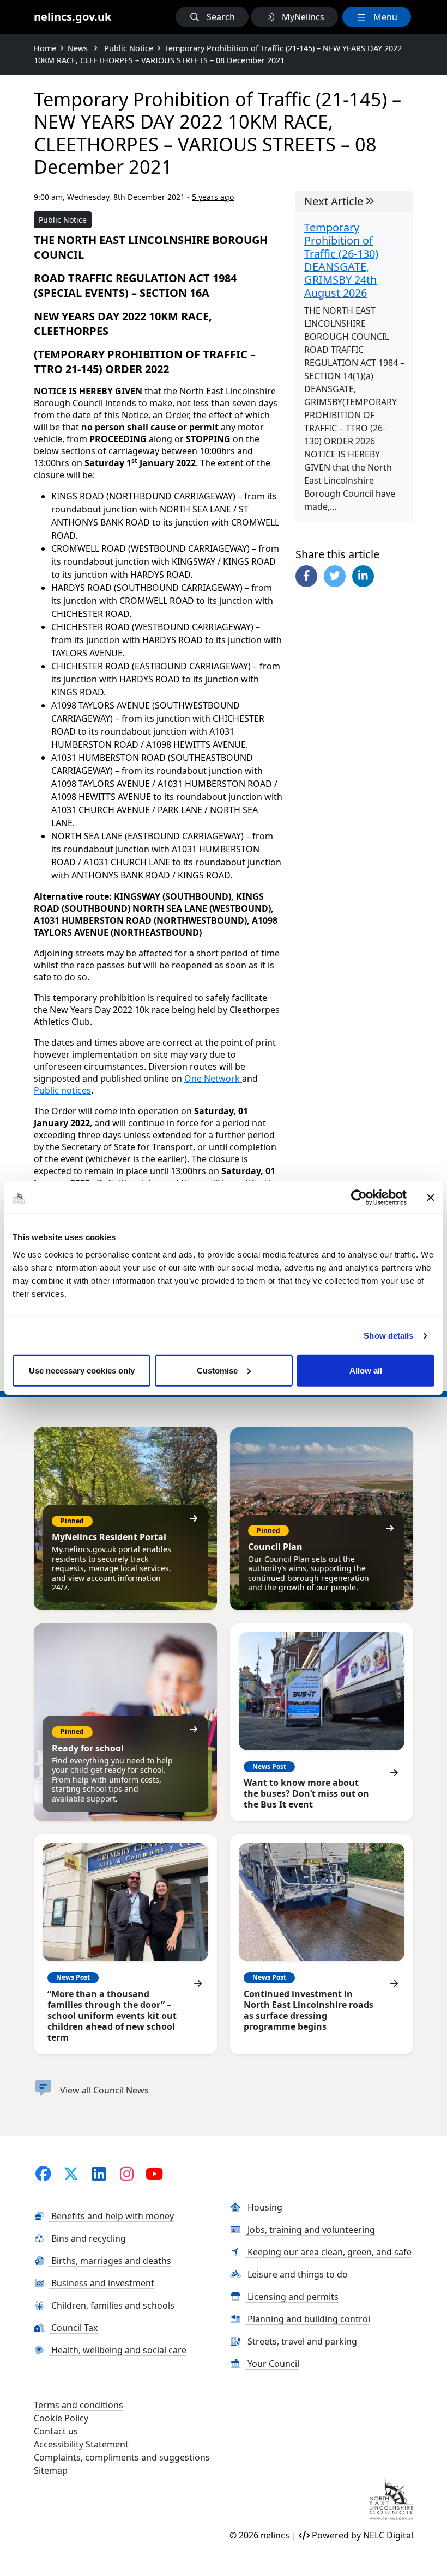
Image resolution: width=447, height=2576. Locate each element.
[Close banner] (431, 1198)
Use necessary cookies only (82, 1370)
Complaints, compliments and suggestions (122, 2457)
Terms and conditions (78, 2405)
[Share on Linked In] (363, 576)
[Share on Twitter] (335, 576)
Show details (388, 1336)
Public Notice (63, 220)
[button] (212, 17)
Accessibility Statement (81, 2444)
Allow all (366, 1370)
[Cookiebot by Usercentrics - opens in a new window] (359, 1198)
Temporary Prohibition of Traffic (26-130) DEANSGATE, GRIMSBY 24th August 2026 (341, 260)
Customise (217, 1370)
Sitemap (51, 2470)
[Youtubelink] (154, 2173)
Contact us (56, 2431)
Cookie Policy (61, 2418)
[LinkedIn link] (99, 2173)
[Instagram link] (126, 2173)
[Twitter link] (71, 2173)
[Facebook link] (44, 2173)
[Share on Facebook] (306, 576)
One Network (213, 1078)
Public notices (62, 1090)
